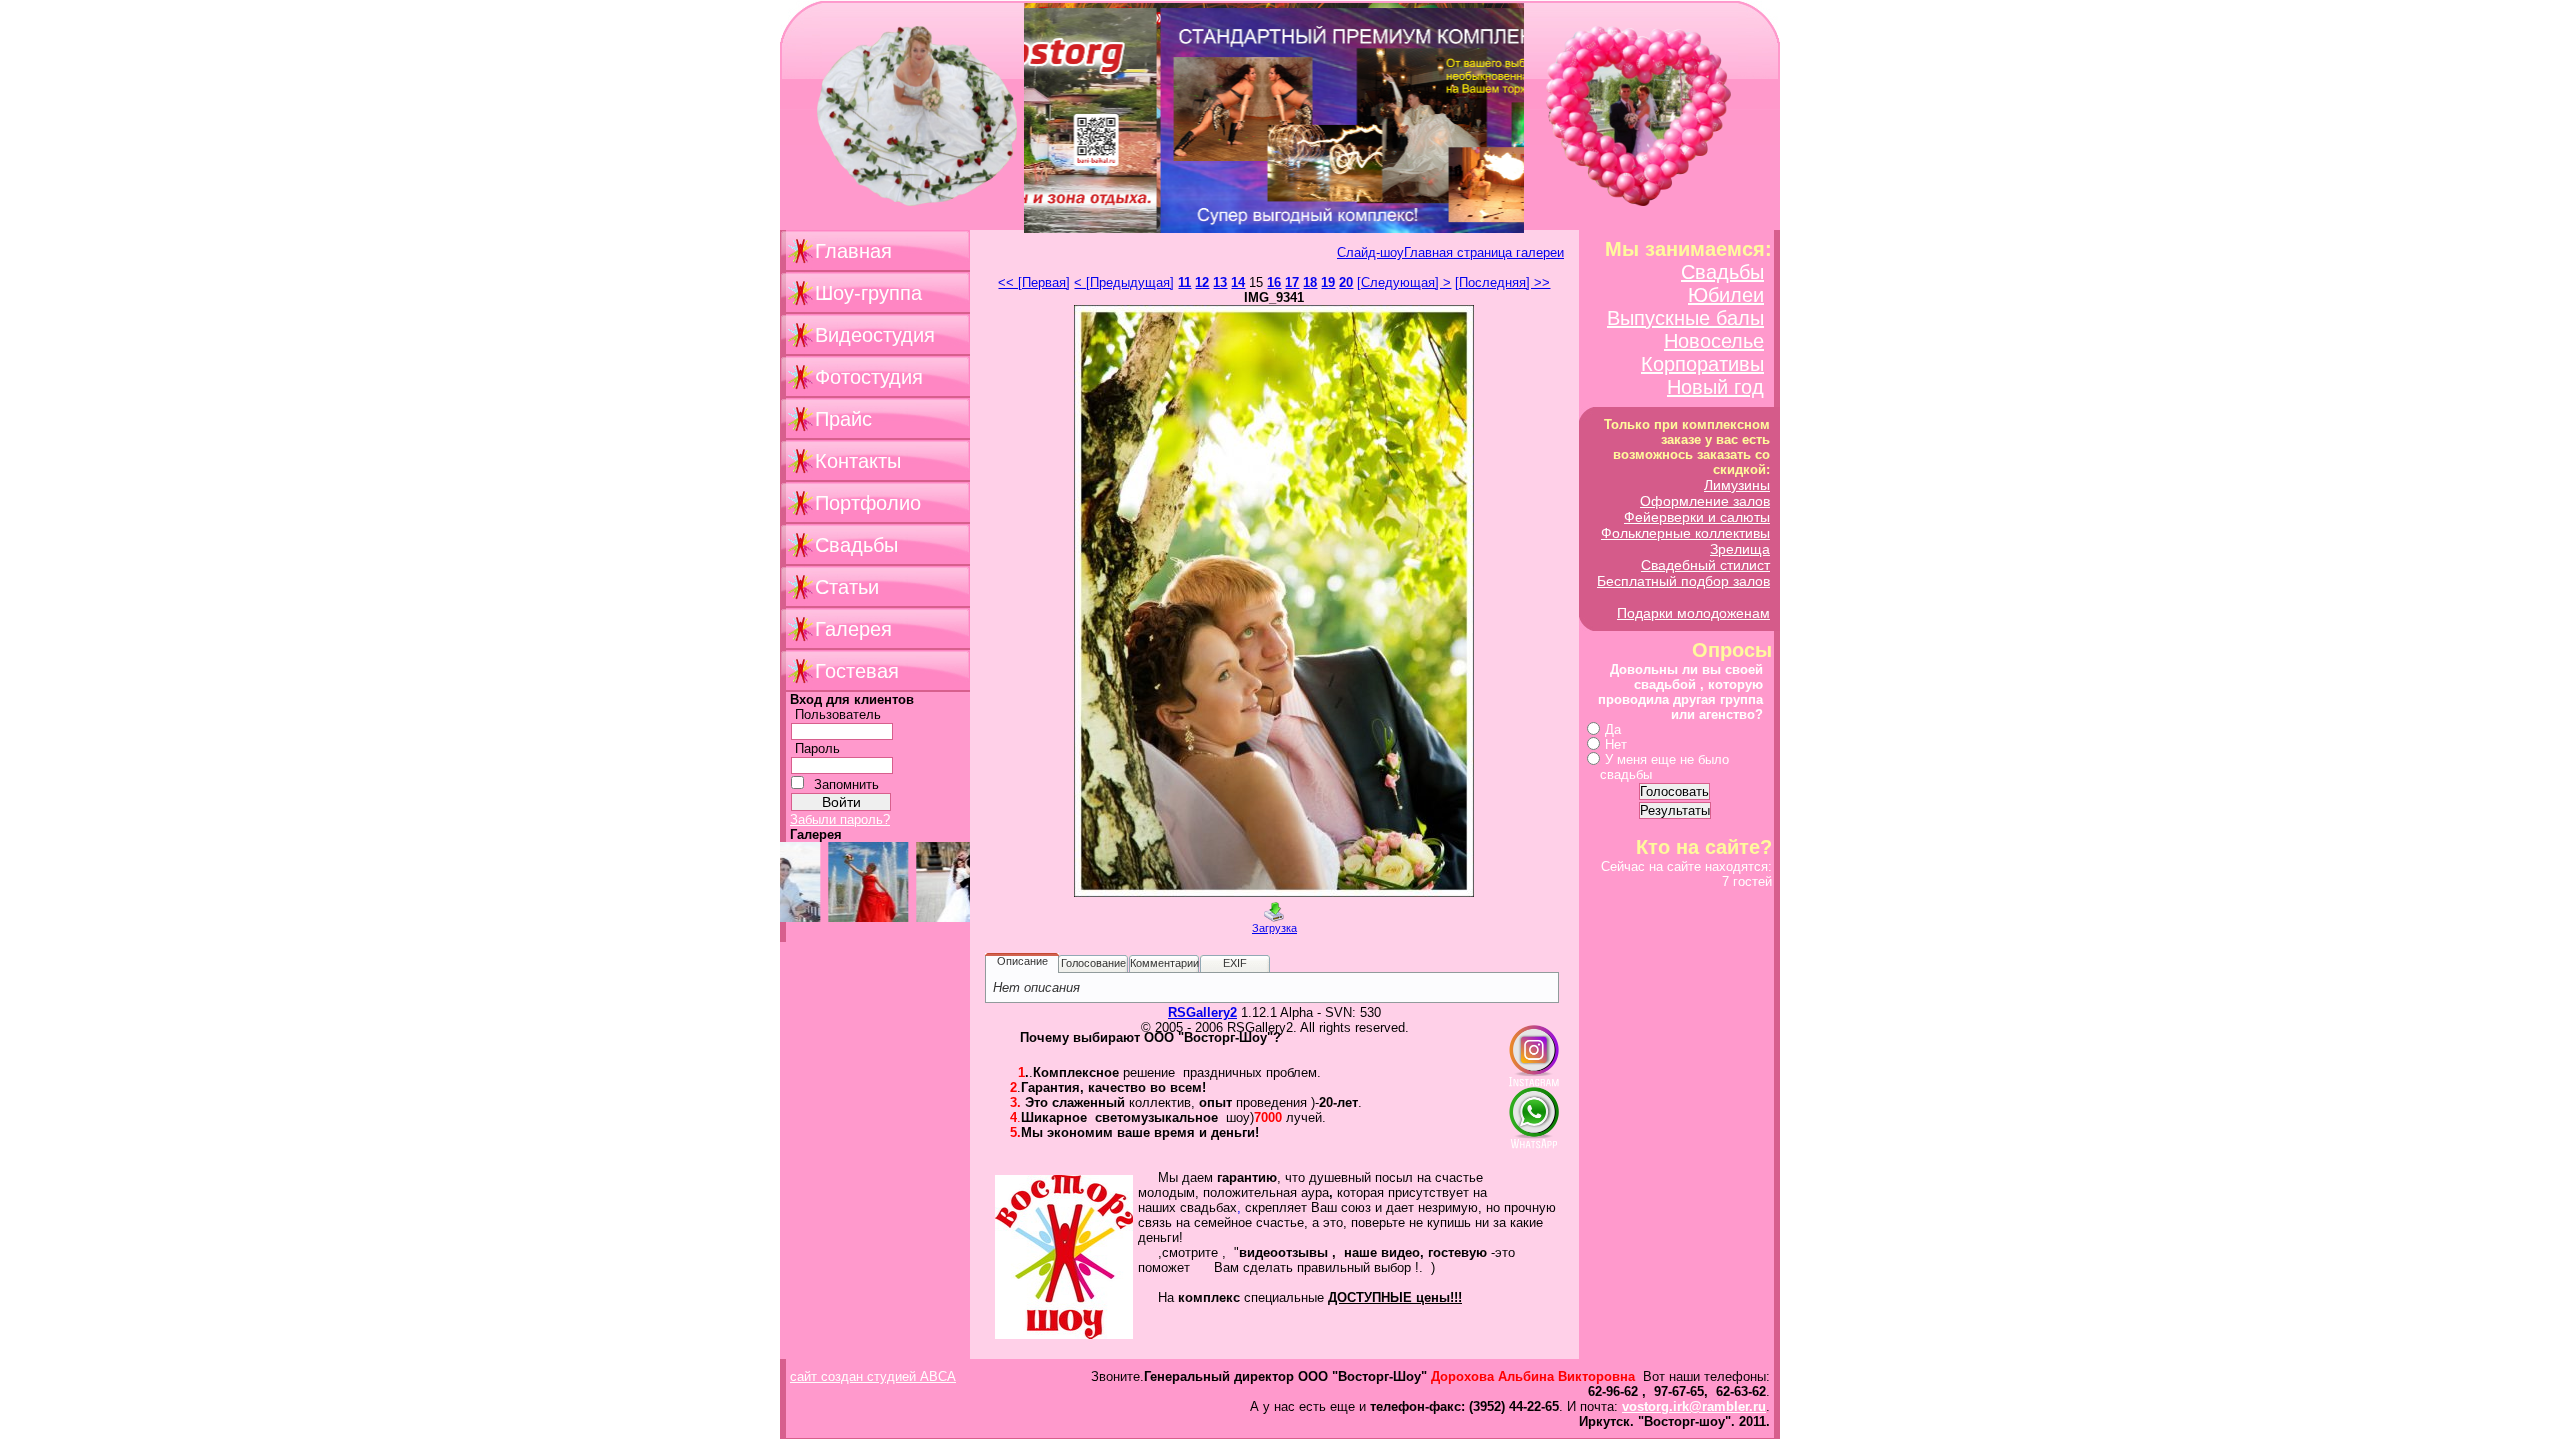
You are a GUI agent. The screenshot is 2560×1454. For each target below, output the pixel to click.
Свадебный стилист (1705, 565)
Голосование (1093, 963)
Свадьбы (856, 545)
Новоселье (1714, 341)
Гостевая (857, 671)
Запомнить (846, 784)
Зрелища (1740, 549)
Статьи (847, 587)
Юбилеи (1726, 295)
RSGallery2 (1202, 1012)
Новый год (1715, 387)
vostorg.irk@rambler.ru (1694, 1406)
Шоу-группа (868, 293)
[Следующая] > (1404, 282)
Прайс (843, 419)
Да (1613, 729)
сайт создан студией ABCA (873, 1376)
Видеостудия (875, 335)
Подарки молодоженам (1693, 613)
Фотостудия (869, 377)
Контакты (858, 461)
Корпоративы (1702, 364)
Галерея (853, 629)
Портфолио (868, 503)
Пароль (817, 748)
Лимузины (1737, 485)
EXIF (1235, 963)
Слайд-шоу (1370, 252)
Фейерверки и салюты (1697, 517)
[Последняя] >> (1502, 282)
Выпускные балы (1685, 318)
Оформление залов (1705, 501)
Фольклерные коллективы (1685, 533)
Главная (853, 251)
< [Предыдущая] (1124, 282)
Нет (1616, 744)
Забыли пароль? (840, 819)
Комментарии (1164, 963)
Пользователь (838, 714)
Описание (1022, 961)
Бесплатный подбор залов (1683, 581)
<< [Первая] (1034, 282)
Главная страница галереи (1484, 252)
